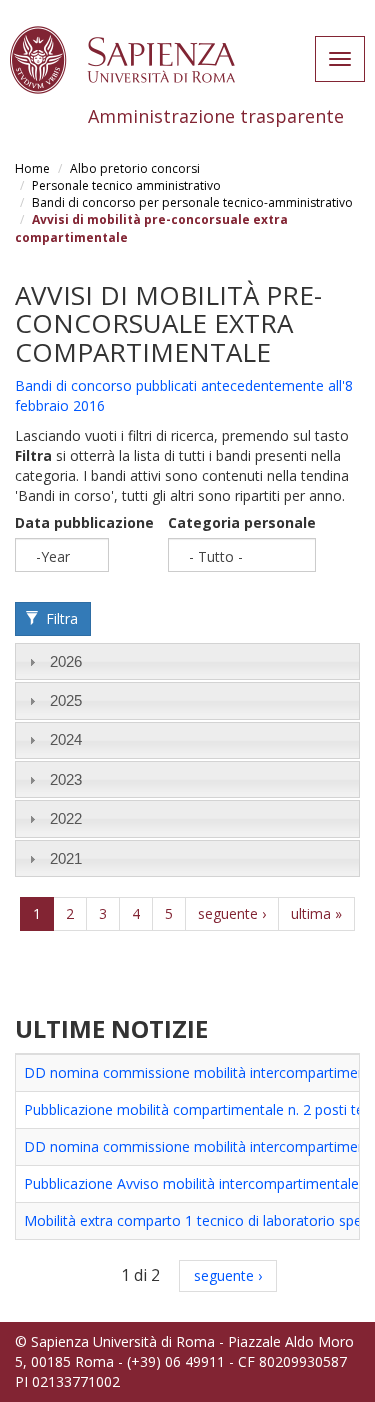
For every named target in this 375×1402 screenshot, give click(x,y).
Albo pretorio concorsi (135, 168)
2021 (66, 858)
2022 (66, 818)
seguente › (232, 913)
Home (32, 168)
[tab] (187, 661)
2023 (66, 779)
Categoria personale (242, 522)
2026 (66, 661)
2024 (66, 739)
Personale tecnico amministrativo (126, 185)
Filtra (60, 618)
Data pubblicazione (84, 522)
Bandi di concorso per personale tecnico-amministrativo (192, 202)
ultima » (316, 913)
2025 (66, 700)
